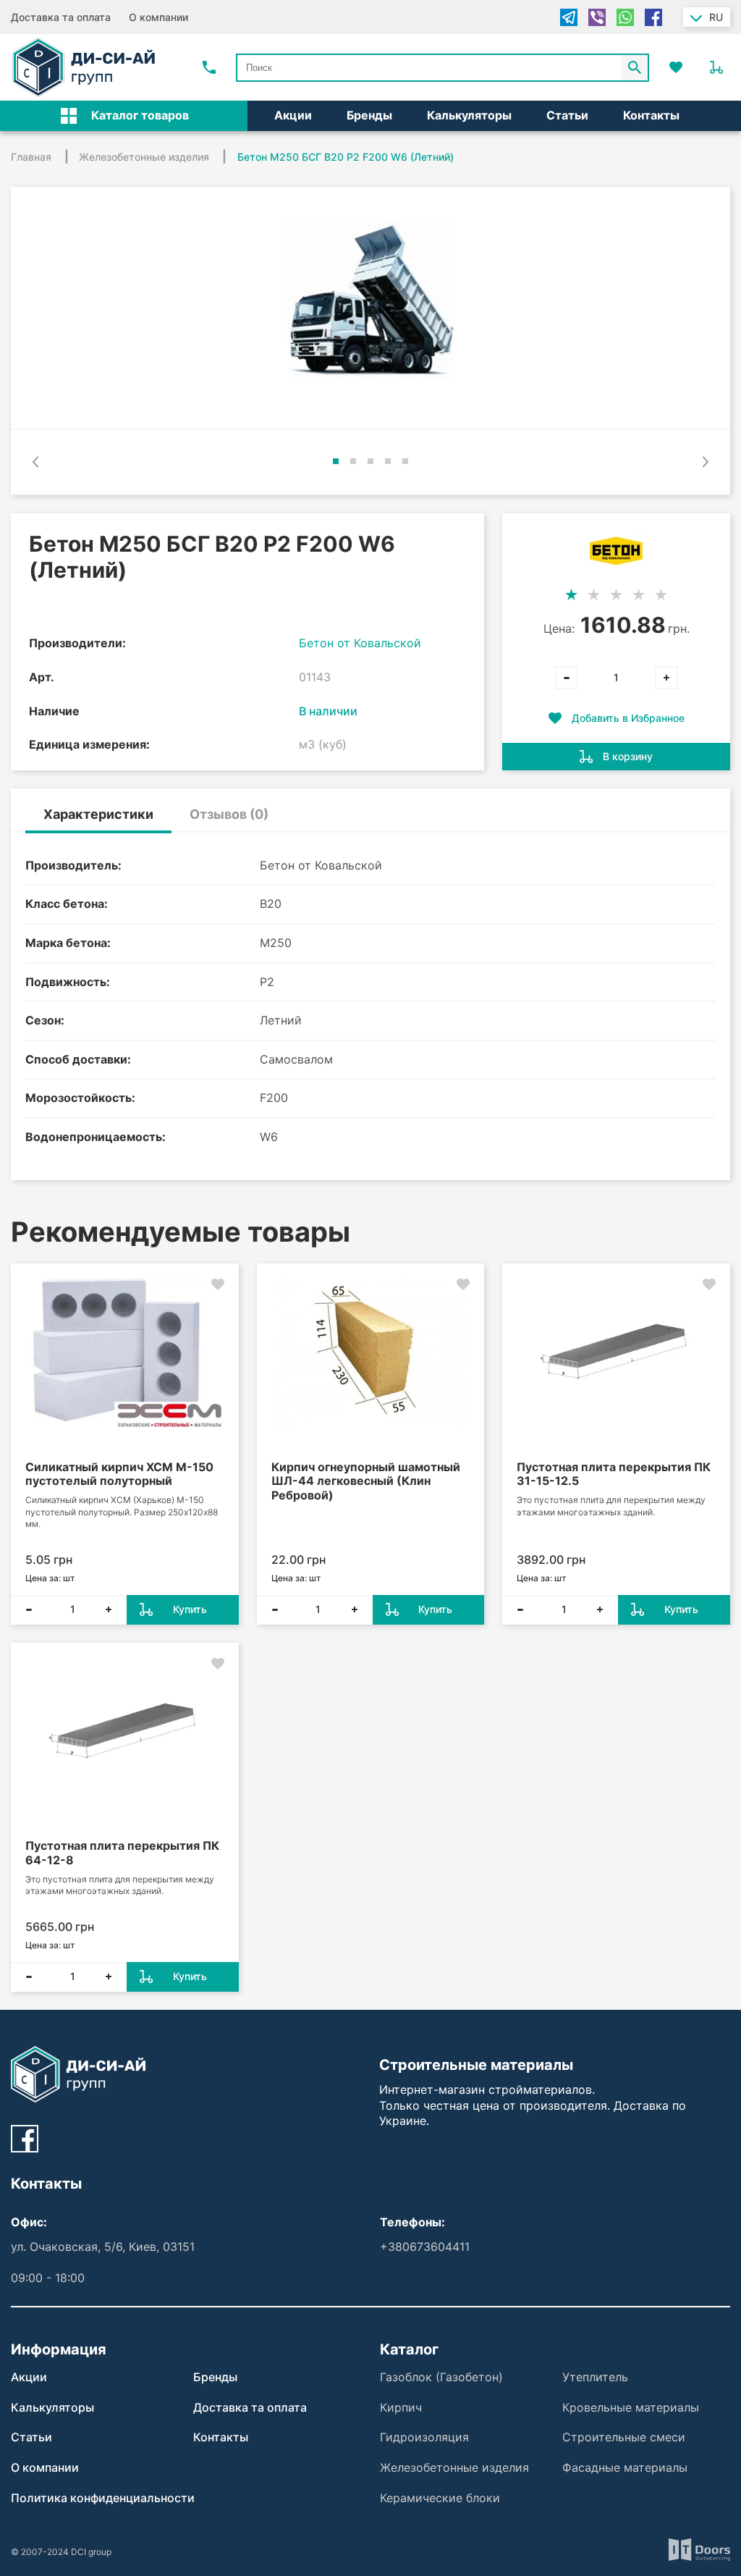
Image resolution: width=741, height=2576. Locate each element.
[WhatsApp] (625, 17)
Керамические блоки (440, 2498)
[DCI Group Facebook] (25, 2139)
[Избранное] (676, 67)
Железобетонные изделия (454, 2467)
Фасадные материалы (625, 2467)
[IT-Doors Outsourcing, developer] (699, 2552)
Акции (293, 115)
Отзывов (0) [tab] (229, 814)
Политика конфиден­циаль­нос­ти (103, 2498)
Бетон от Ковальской (360, 643)
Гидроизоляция (424, 2437)
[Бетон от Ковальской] (616, 551)
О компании (158, 17)
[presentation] (35, 462)
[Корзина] (716, 67)
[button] (336, 461)
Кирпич (401, 2407)
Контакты (651, 115)
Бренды (369, 115)
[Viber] (597, 17)
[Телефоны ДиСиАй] (209, 67)
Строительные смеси (624, 2437)
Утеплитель (595, 2377)
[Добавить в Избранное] (218, 1284)
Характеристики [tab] (98, 814)
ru (716, 17)
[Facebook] (653, 17)
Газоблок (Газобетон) (441, 2377)
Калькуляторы (469, 115)
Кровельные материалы (631, 2407)
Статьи (567, 115)
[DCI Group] (84, 67)
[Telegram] (569, 17)
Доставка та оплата (61, 17)
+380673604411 (425, 2247)
